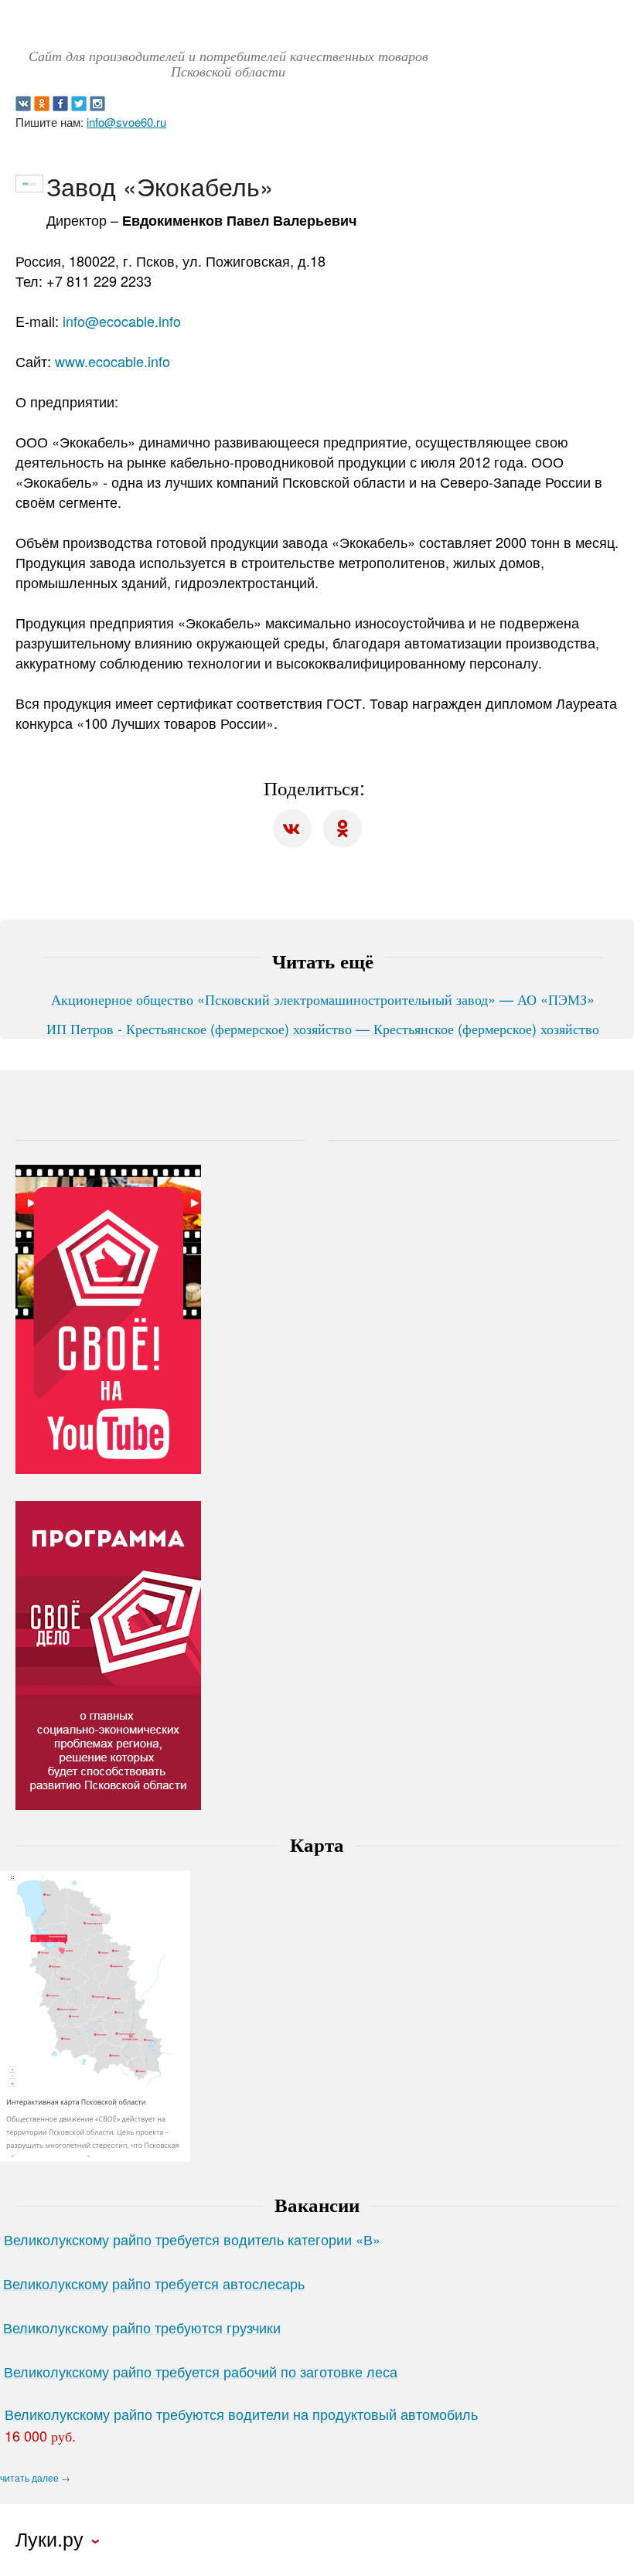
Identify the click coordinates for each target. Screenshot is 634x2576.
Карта (317, 1844)
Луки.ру (49, 2539)
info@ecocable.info (122, 321)
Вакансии (317, 2204)
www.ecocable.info (112, 361)
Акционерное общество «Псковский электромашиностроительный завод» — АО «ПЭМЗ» (323, 999)
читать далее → (35, 2478)
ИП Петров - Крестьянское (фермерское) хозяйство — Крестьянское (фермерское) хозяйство (323, 1028)
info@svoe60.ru (126, 122)
